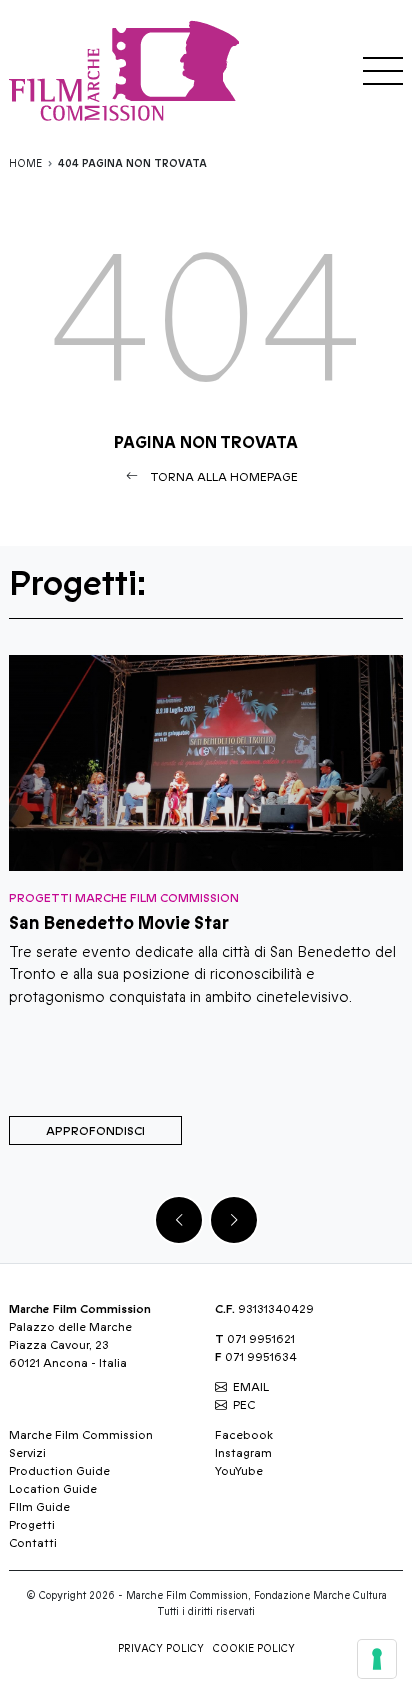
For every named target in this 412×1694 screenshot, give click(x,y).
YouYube (239, 1471)
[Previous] (179, 1220)
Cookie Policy (254, 1649)
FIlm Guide (39, 1507)
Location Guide (53, 1489)
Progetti (32, 1525)
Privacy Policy (161, 1649)
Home (25, 164)
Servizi (27, 1453)
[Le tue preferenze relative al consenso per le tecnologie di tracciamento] (377, 1659)
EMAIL (251, 1387)
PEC (244, 1405)
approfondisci (95, 1131)
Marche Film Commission (81, 1435)
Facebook (244, 1435)
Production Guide (59, 1471)
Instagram (243, 1453)
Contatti (33, 1543)
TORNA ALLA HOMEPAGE (224, 477)
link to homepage (129, 70)
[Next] (234, 1220)
